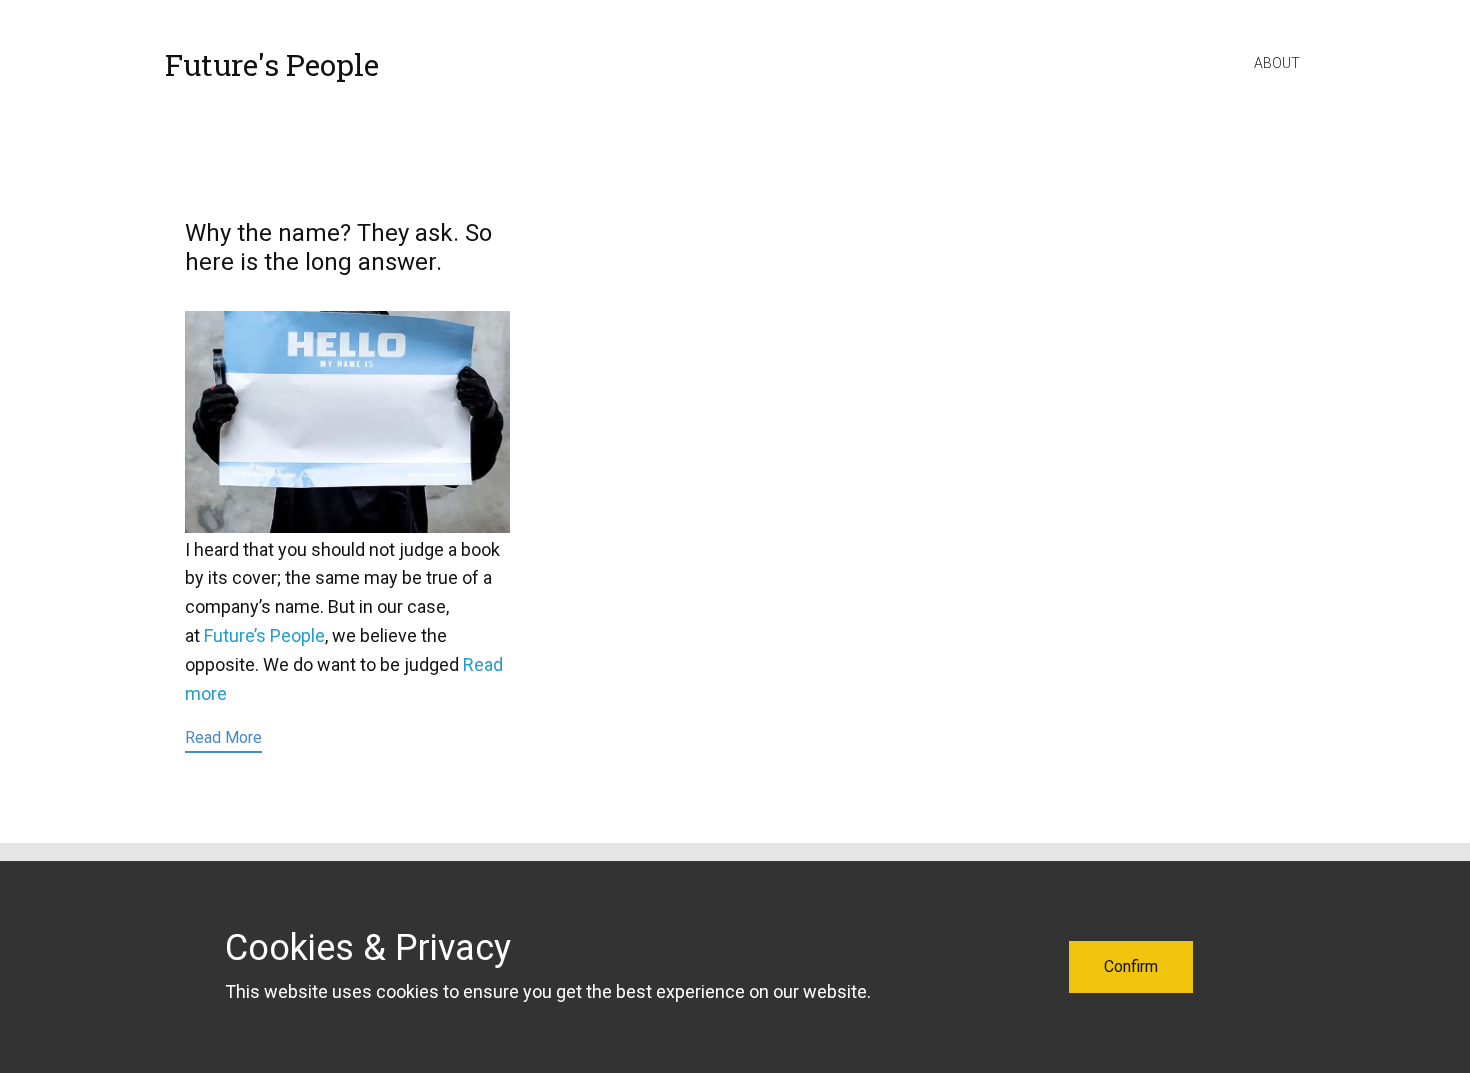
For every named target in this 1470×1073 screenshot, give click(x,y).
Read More (223, 737)
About (1277, 63)
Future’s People (264, 635)
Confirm (1131, 966)
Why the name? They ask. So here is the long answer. (338, 247)
